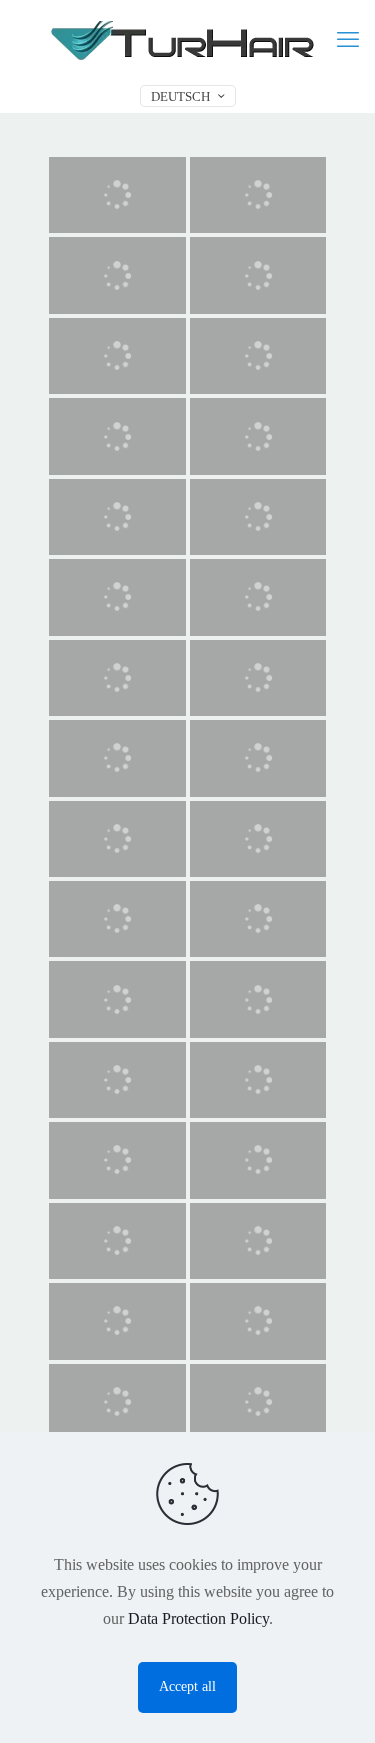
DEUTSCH (180, 96)
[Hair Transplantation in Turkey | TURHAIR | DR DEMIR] (187, 40)
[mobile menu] (348, 40)
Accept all (187, 1686)
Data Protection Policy (198, 1618)
